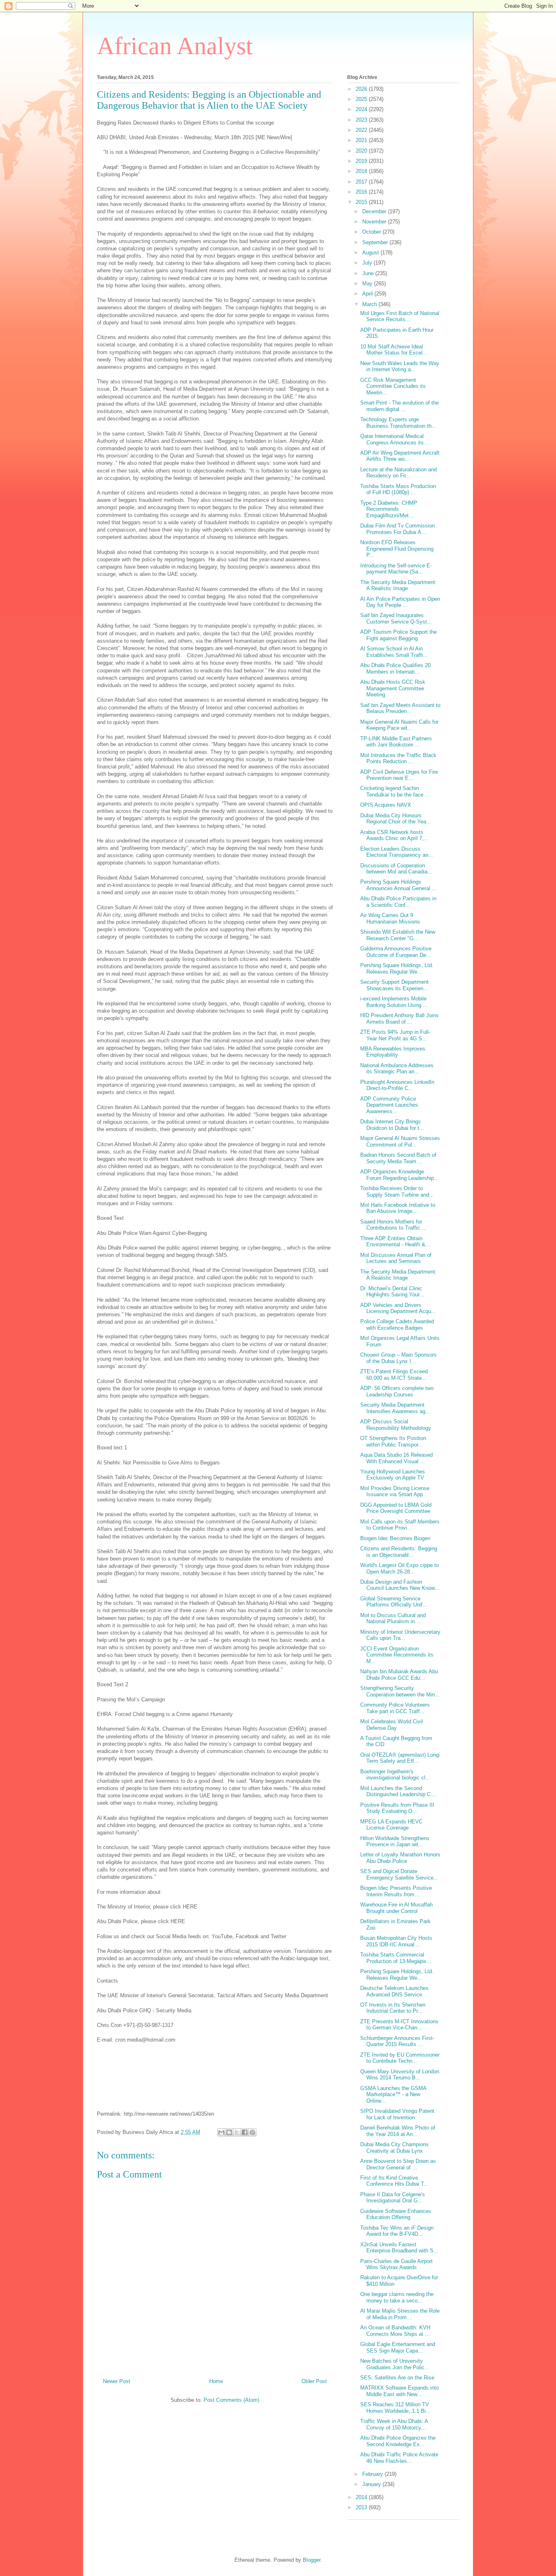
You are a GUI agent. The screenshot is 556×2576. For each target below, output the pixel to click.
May (368, 283)
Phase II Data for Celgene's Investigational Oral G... (393, 2198)
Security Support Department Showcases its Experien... (394, 985)
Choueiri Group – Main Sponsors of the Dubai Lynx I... (398, 1358)
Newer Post (117, 2381)
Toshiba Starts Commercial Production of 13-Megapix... (396, 1958)
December (375, 211)
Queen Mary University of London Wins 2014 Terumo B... (400, 2075)
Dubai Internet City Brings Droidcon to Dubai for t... (392, 1125)
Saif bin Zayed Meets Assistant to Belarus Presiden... (400, 708)
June (369, 273)
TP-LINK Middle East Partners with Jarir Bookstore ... (396, 742)
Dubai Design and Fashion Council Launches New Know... (400, 1585)
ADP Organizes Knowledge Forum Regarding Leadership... (399, 1175)
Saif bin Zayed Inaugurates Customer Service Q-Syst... (396, 618)
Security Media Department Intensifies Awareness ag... (395, 1408)
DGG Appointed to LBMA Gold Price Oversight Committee (396, 1508)
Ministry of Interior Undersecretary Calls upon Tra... (400, 1635)
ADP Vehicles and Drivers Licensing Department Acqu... (398, 1308)
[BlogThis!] (229, 2132)
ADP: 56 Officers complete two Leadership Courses (397, 1391)
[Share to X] (237, 2132)
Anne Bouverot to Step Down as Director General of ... (398, 2164)
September (376, 242)
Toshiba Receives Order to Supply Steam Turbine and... (397, 1192)
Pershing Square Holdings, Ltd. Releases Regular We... (397, 968)
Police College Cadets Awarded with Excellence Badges (397, 1325)
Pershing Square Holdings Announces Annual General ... (398, 885)
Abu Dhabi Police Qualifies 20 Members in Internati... (395, 669)
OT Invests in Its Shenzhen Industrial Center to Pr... (393, 2008)
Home (216, 2381)
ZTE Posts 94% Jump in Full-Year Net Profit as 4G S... (395, 1035)
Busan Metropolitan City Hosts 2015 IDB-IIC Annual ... (396, 1941)
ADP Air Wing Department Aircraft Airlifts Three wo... (400, 456)
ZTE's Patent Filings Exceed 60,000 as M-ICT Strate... (394, 1375)
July (368, 263)
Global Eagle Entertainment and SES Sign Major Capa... (398, 2347)
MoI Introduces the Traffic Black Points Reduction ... (398, 758)
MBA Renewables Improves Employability (393, 1052)
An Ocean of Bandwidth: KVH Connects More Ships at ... (395, 2331)
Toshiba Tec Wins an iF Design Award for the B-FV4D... (397, 2231)
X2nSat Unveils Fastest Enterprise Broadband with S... (399, 2248)
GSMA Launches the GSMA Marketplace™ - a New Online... (393, 2095)
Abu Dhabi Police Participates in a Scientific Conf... (398, 902)
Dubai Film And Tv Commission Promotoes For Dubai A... (397, 529)
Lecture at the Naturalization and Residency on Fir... (398, 473)
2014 (362, 2497)
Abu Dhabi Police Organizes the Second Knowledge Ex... (398, 2441)
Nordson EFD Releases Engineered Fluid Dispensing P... (397, 549)
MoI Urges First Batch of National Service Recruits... (400, 316)
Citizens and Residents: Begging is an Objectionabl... (399, 1552)
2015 (362, 202)
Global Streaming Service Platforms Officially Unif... (394, 1602)
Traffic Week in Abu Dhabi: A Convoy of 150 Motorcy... (394, 2424)
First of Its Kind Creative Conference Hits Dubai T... (394, 2181)
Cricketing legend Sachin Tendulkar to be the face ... (395, 791)
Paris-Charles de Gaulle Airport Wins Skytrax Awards (396, 2264)
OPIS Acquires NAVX (386, 805)
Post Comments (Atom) (231, 2400)
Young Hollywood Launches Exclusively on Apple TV (393, 1475)
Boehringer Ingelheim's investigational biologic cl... (395, 1775)
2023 (362, 120)
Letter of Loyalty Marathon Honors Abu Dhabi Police (400, 1858)
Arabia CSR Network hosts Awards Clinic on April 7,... (394, 835)
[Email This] (221, 2132)
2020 (362, 151)
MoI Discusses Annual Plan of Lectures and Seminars (396, 1258)
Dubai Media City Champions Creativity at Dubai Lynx (394, 2148)
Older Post (314, 2381)
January (372, 2484)
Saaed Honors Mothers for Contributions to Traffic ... (393, 1225)
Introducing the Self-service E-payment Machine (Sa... (396, 569)
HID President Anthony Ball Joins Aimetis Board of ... (399, 1019)
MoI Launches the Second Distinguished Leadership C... (398, 1791)
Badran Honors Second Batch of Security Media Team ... (398, 1158)
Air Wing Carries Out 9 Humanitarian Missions (390, 918)
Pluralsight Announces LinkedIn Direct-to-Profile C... (397, 1085)
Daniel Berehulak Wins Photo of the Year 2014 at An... (398, 2131)
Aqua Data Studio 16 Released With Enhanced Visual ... (396, 1458)
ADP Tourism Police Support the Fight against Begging (398, 635)
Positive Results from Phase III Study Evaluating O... (397, 1808)
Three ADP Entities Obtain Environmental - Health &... (395, 1242)
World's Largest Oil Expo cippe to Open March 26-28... (399, 1568)
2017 (362, 182)
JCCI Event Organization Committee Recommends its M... (397, 1655)
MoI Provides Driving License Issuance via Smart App (395, 1492)
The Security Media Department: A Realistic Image (398, 585)
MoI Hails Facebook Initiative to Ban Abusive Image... (398, 1208)
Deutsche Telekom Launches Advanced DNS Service (394, 1991)
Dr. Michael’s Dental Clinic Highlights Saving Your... (392, 1292)
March (370, 304)
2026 (362, 89)
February (373, 2474)
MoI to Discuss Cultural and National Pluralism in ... (393, 1618)
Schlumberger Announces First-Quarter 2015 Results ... (397, 2041)
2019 (362, 161)
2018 (362, 171)
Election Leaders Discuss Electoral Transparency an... (397, 852)
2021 (362, 140)
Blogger (312, 2560)
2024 (362, 109)
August (371, 253)
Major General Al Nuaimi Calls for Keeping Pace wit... (399, 725)
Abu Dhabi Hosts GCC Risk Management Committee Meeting (393, 688)
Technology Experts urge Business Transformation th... (398, 423)
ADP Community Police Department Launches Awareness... (389, 1105)
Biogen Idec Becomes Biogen (395, 1538)
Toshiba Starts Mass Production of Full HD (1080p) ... (398, 489)
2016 (362, 192)
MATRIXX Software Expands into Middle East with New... (399, 2391)
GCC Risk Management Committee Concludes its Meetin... (393, 386)
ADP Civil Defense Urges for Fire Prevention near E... (399, 775)
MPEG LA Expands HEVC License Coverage (391, 1825)
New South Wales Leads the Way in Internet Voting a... (400, 367)
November (375, 222)
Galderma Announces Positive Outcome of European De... (396, 952)
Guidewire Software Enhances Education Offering (396, 2214)
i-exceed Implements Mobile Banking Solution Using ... (394, 1002)
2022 (362, 130)
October (372, 232)
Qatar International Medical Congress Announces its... (394, 439)
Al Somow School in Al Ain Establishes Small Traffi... (394, 652)
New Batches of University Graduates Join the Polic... (395, 2364)
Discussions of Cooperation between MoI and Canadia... (396, 869)
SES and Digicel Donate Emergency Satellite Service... (399, 1875)
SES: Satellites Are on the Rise (397, 2378)
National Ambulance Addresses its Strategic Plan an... (397, 1069)
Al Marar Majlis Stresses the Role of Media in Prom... (400, 2314)
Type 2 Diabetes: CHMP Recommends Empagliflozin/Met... (389, 509)
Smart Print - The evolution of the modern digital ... (399, 406)
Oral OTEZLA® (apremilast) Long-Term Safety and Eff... (400, 1758)
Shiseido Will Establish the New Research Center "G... (398, 935)
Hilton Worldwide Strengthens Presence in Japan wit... (395, 1842)
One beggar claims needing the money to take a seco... (397, 2297)
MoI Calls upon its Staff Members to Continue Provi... (400, 1525)
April (368, 294)
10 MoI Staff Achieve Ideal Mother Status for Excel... (394, 350)
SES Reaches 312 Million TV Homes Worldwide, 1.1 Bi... (395, 2408)
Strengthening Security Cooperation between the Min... (400, 1691)
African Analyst (175, 46)
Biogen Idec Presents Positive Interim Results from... (396, 1891)
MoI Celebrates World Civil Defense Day (392, 1725)
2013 (362, 2507)
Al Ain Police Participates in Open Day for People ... (400, 602)
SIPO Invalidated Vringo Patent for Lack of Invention (397, 2114)
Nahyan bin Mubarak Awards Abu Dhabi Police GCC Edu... (399, 1675)
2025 (362, 99)
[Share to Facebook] (245, 2132)
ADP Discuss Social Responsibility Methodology (396, 1425)
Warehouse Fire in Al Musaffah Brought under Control (396, 1908)
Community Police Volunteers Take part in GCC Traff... (395, 1708)
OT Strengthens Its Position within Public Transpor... (393, 1441)
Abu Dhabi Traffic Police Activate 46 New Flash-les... (399, 2458)
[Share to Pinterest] (252, 2132)
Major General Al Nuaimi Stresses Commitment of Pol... (400, 1141)
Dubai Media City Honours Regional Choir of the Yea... (396, 819)
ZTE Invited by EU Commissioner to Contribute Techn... (400, 2058)
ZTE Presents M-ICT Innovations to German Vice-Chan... (399, 2025)
